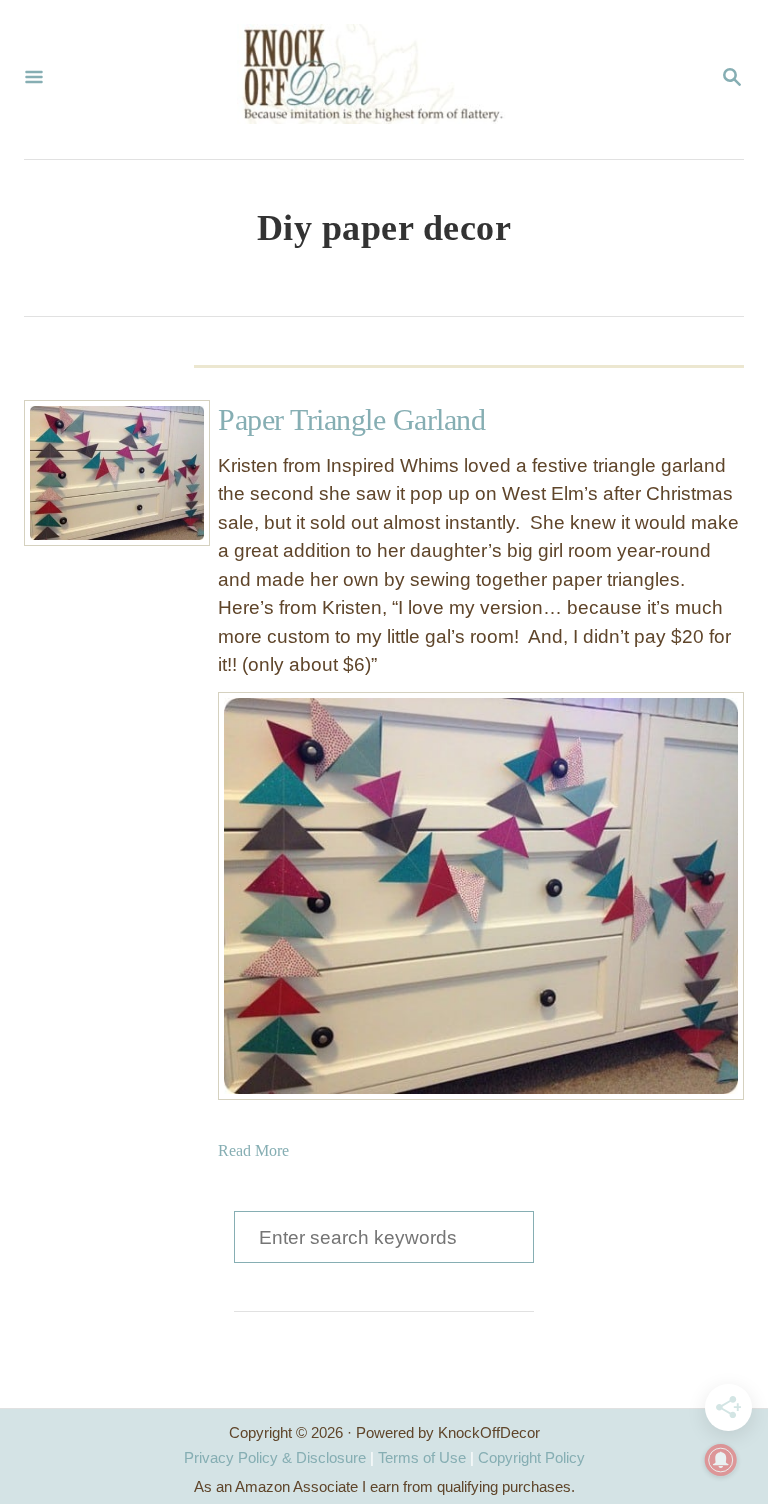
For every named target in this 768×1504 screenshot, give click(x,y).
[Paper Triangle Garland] (97, 473)
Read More (253, 1150)
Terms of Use (422, 1457)
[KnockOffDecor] (382, 79)
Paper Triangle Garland (351, 419)
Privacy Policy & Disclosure (275, 1457)
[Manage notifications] (721, 1460)
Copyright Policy (531, 1457)
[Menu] (34, 79)
